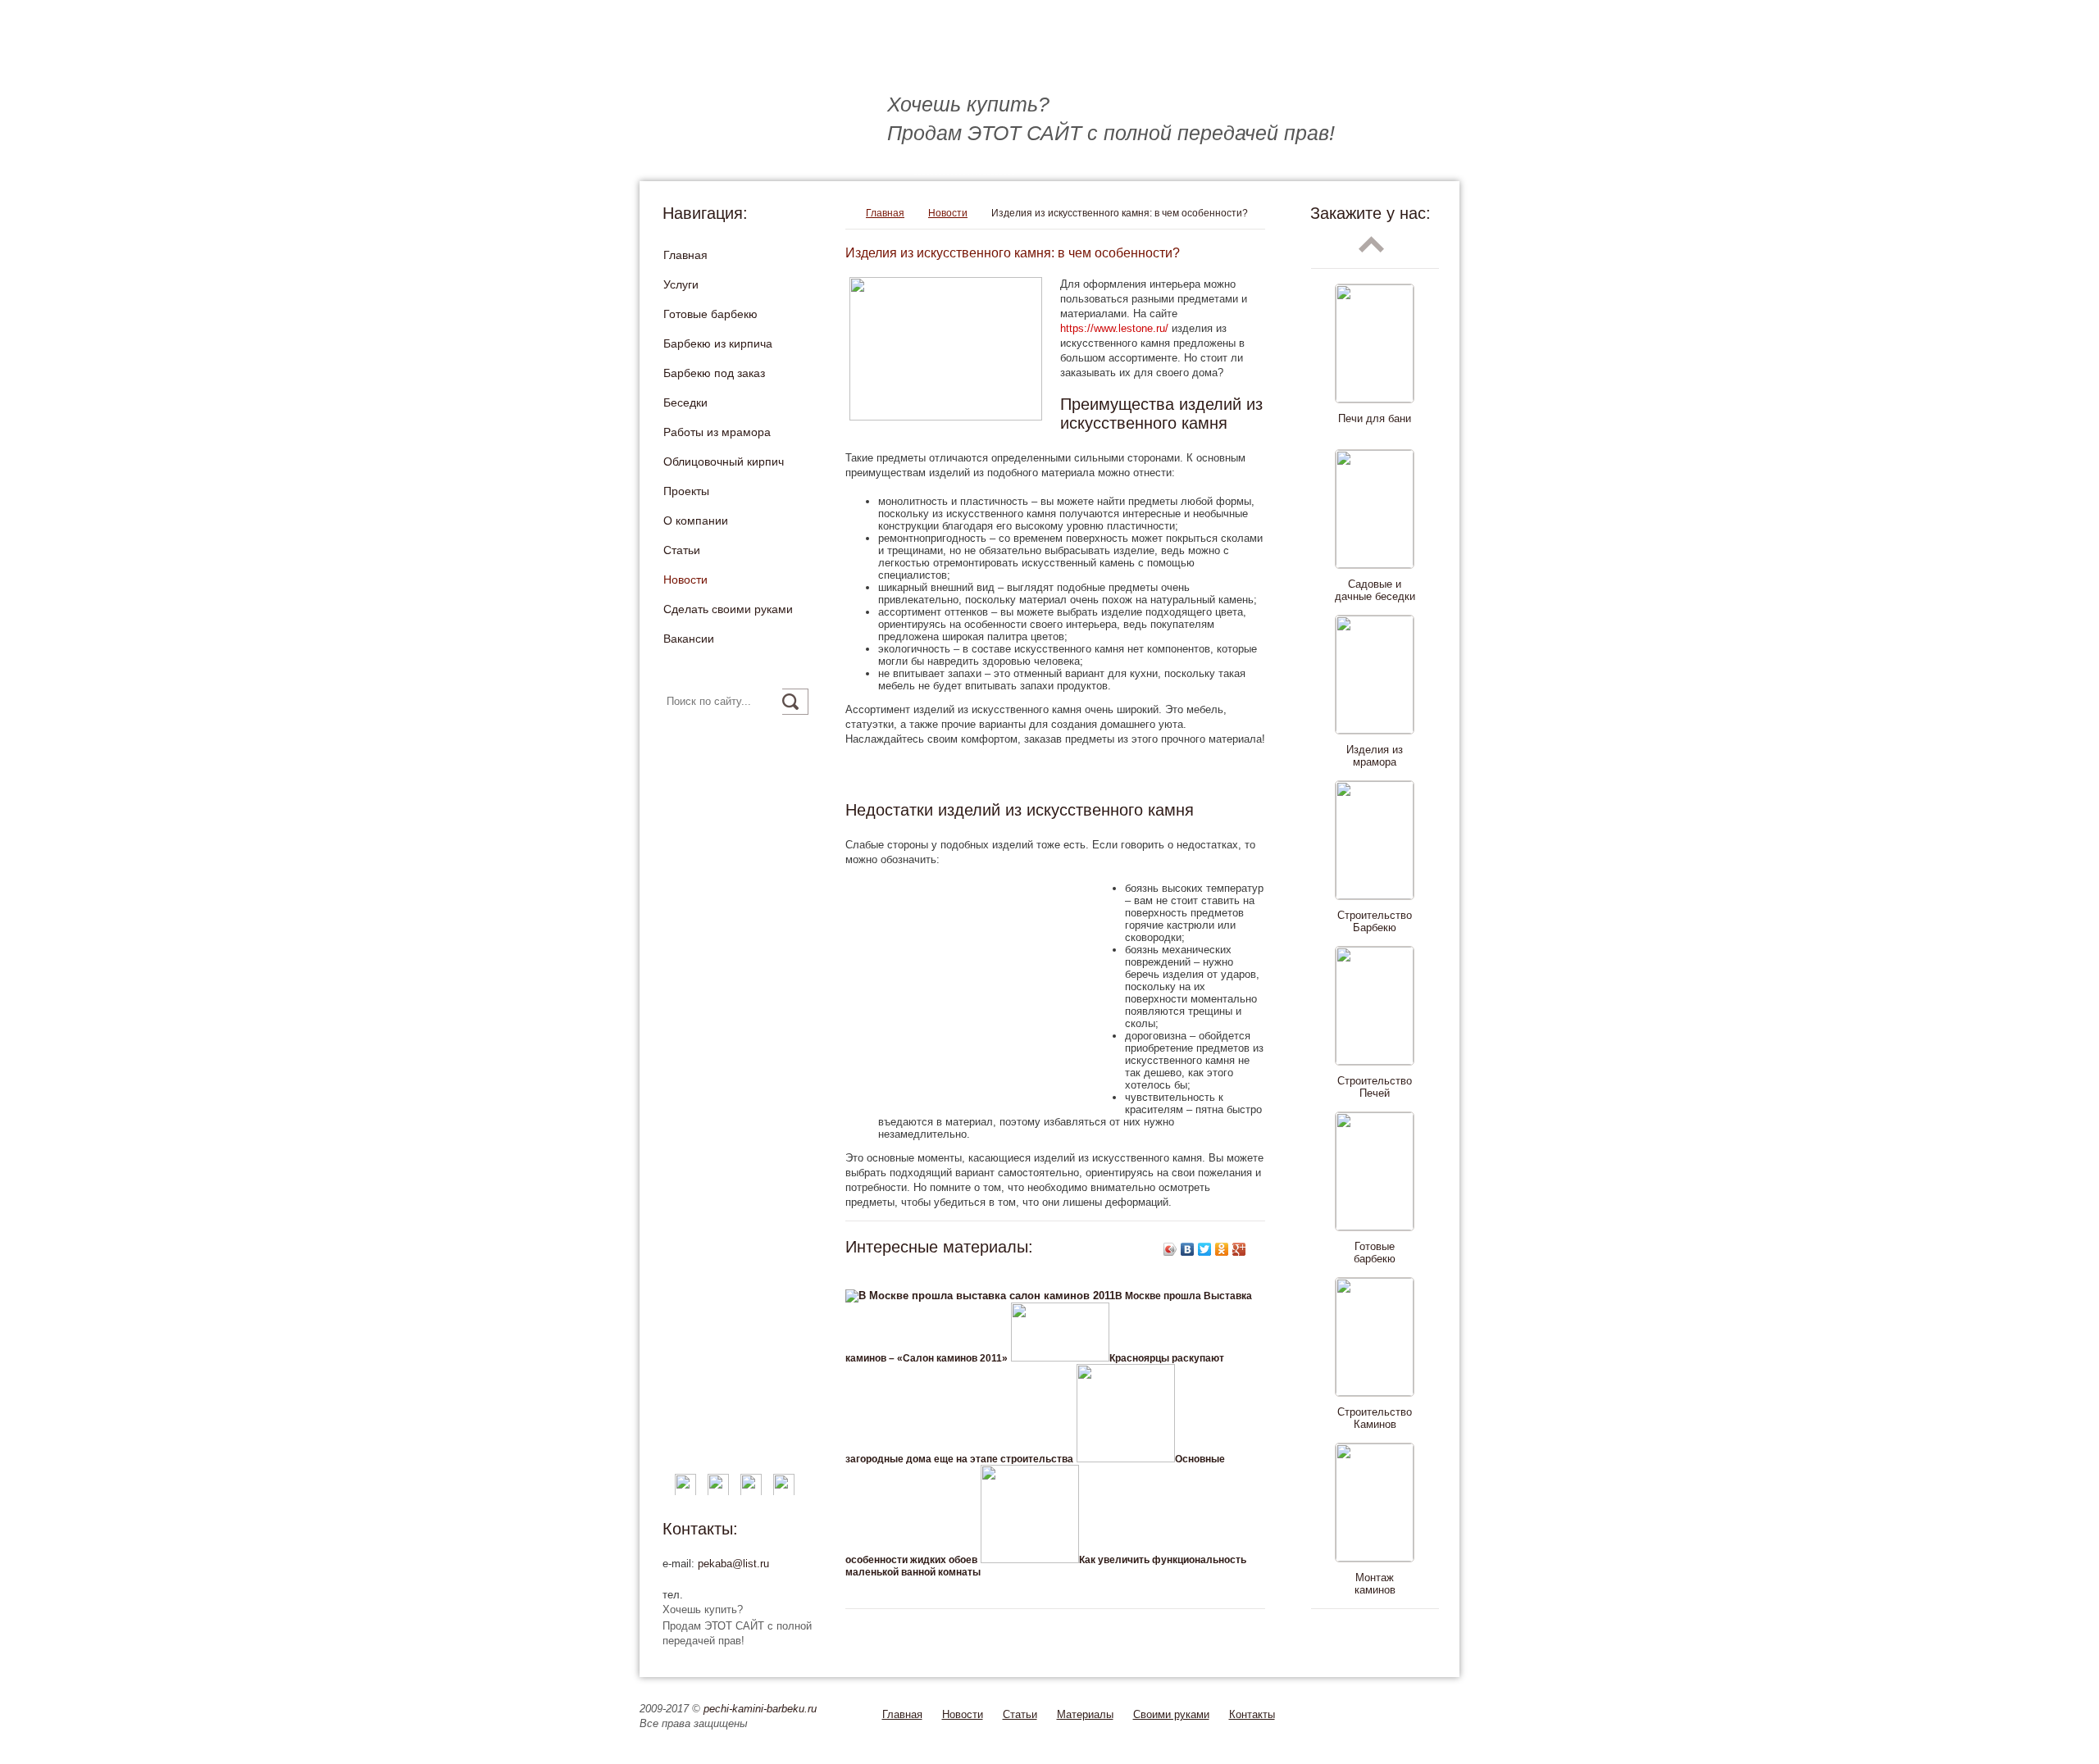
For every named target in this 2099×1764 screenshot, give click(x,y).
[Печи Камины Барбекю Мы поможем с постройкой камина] (894, 58)
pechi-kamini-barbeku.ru (760, 1709)
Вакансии (689, 639)
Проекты (686, 491)
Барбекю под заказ (714, 373)
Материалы (1085, 1714)
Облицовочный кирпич (724, 461)
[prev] (1371, 244)
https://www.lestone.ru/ (1114, 328)
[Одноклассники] (1222, 1249)
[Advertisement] (1037, 774)
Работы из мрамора (717, 432)
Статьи (682, 550)
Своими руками (1171, 1714)
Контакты (1252, 1714)
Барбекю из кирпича (718, 343)
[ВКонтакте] (1188, 1249)
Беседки (685, 402)
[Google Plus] (1239, 1249)
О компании (696, 521)
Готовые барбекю (710, 314)
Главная (685, 255)
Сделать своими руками (728, 609)
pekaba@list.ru (733, 1564)
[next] (1371, 1633)
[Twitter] (1205, 1249)
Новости (685, 580)
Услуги (681, 284)
